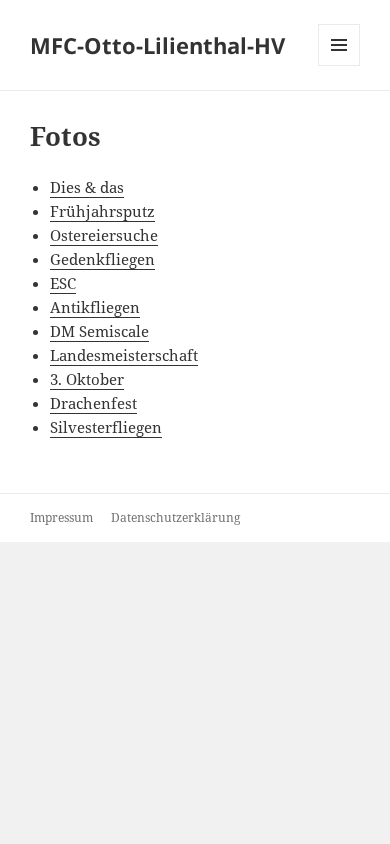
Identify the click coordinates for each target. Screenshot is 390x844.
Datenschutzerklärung (175, 517)
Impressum (61, 517)
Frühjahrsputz (102, 211)
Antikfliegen (95, 307)
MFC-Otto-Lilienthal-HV (157, 45)
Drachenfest (93, 403)
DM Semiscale (99, 331)
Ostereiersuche (104, 235)
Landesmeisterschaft (124, 355)
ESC (63, 283)
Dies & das (87, 187)
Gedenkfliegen (102, 259)
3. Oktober (87, 379)
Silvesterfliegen (106, 427)
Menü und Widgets (339, 65)
